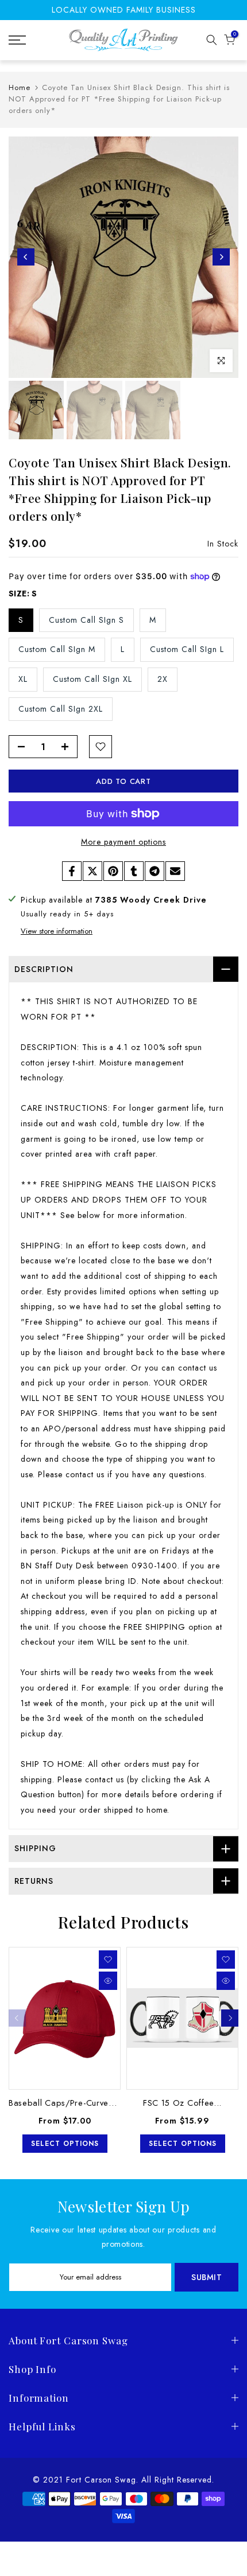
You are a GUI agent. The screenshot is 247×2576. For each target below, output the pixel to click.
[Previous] (26, 257)
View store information (57, 931)
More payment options (123, 842)
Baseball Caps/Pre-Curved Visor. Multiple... (95, 2102)
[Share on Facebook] (72, 871)
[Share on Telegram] (155, 871)
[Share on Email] (175, 871)
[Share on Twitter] (92, 871)
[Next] (221, 257)
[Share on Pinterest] (113, 871)
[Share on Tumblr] (134, 871)
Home (20, 87)
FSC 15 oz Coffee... (182, 2102)
